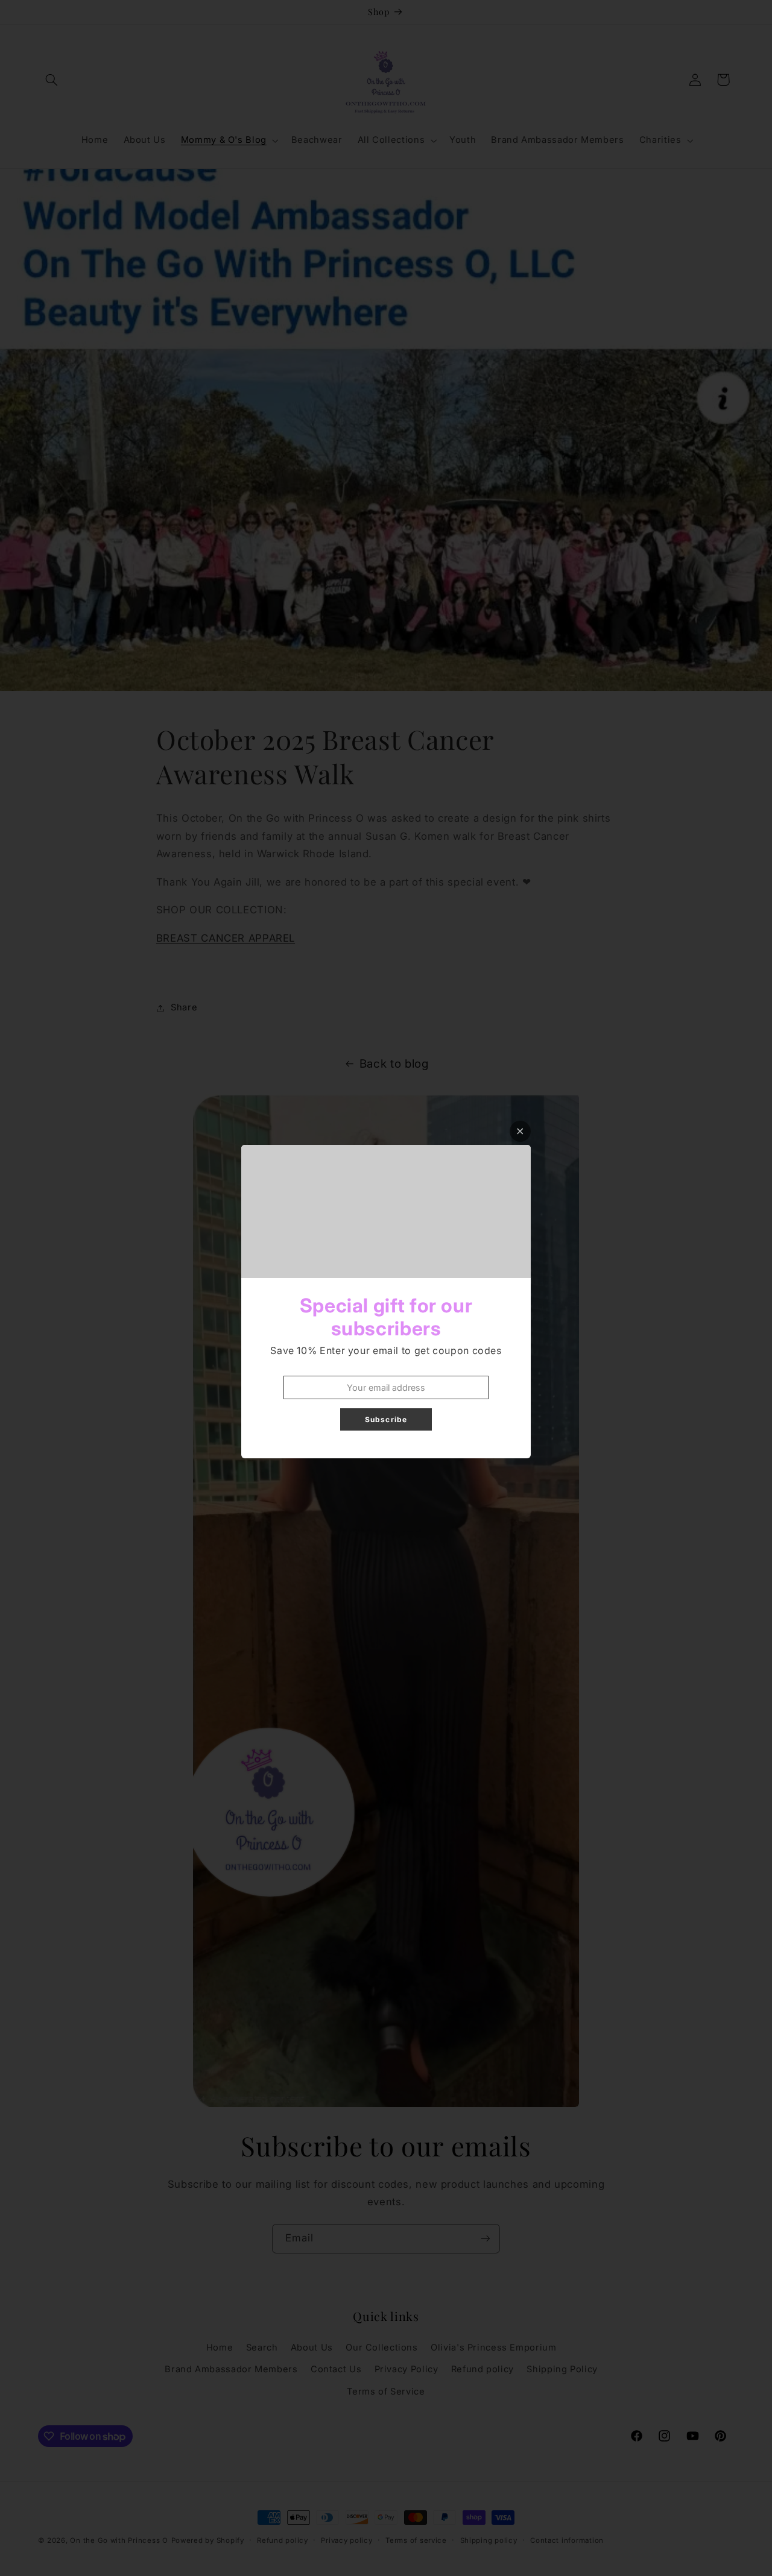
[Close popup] (520, 1131)
